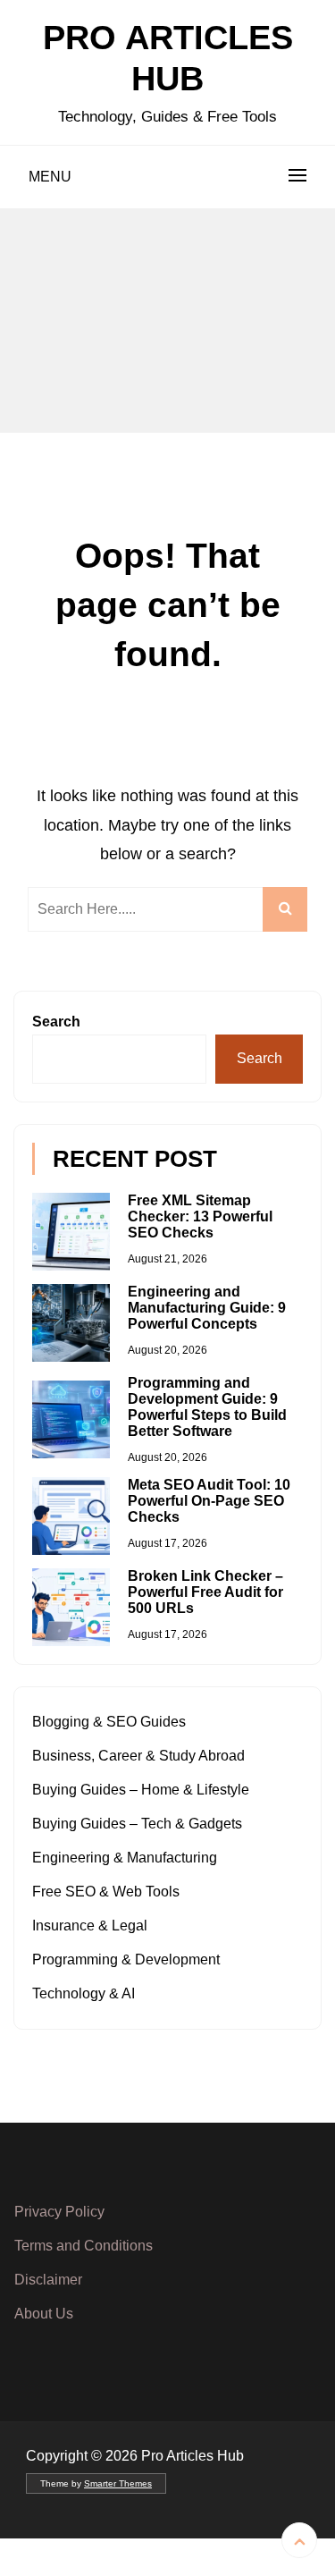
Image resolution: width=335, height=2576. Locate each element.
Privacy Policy (59, 2212)
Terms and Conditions (84, 2246)
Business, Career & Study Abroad (138, 1756)
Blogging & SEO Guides (109, 1722)
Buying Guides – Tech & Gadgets (137, 1824)
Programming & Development (126, 1959)
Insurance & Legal (90, 1926)
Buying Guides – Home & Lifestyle (141, 1790)
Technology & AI (84, 1993)
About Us (44, 2314)
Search (56, 1022)
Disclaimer (48, 2280)
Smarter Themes (118, 2483)
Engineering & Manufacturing (125, 1858)
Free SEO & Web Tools (106, 1892)
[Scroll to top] (299, 2540)
